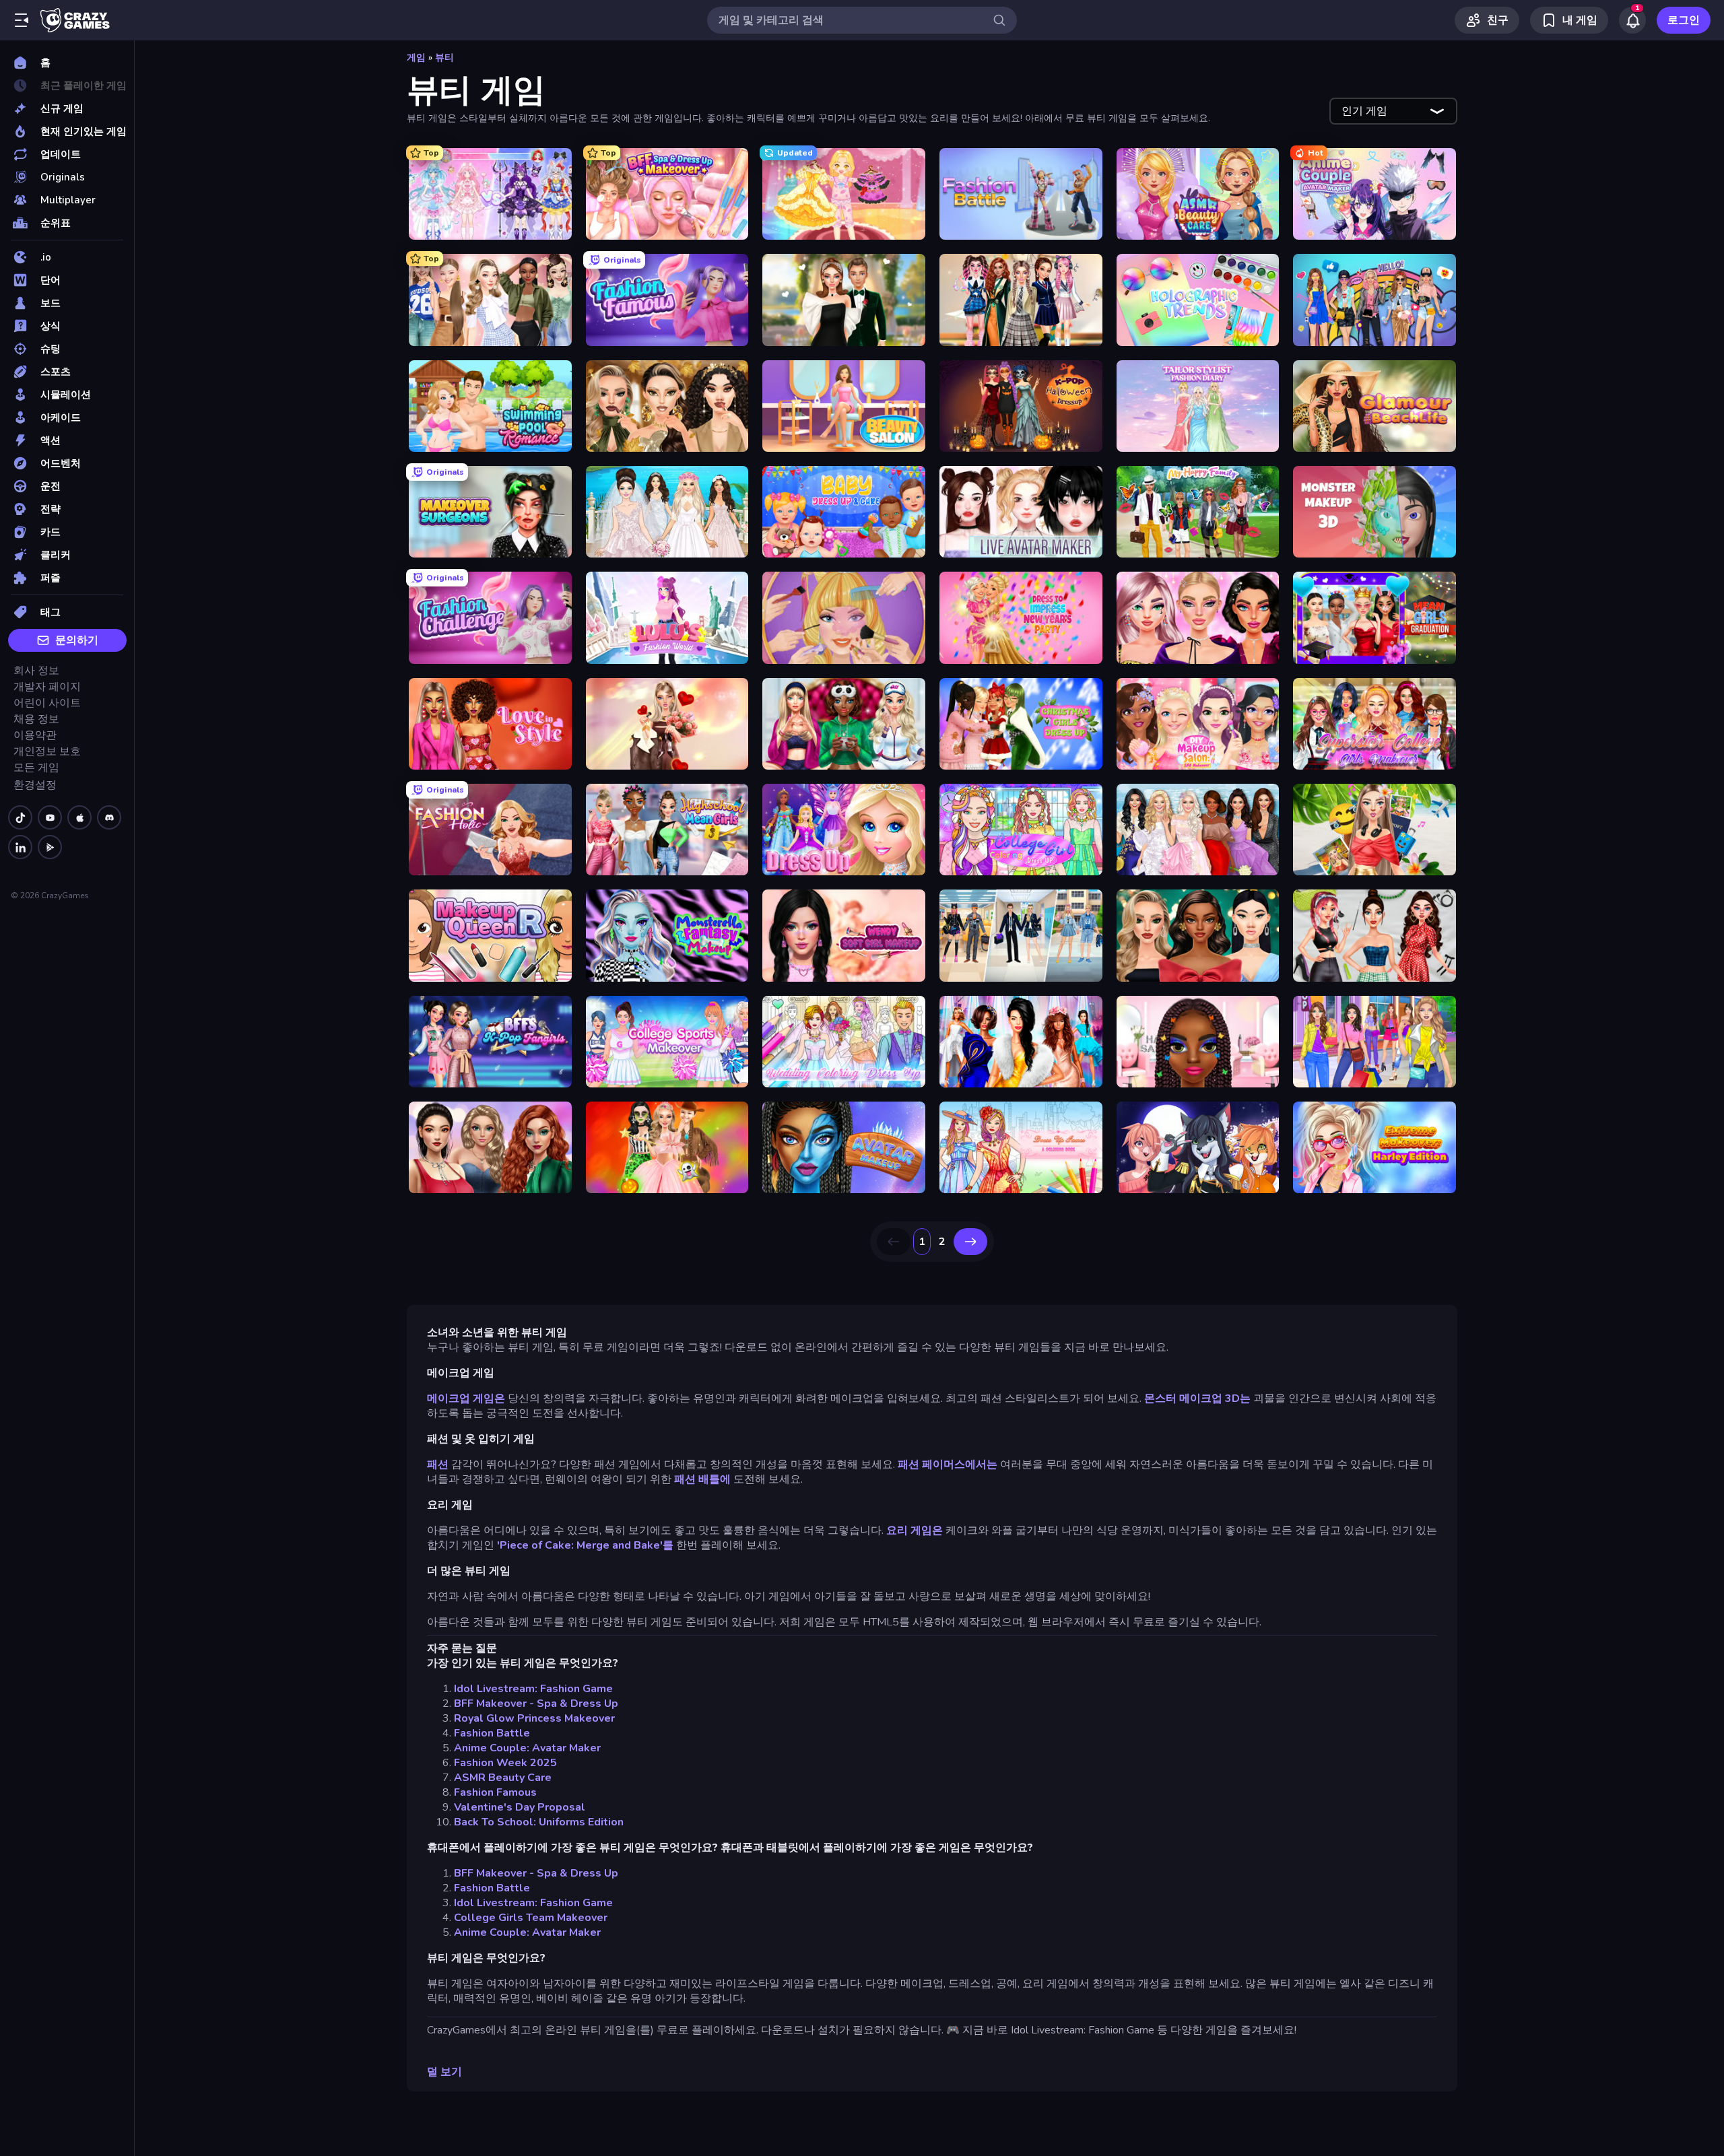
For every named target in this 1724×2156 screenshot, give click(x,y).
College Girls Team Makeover (531, 1918)
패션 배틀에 (702, 1479)
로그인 (1684, 20)
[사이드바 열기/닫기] (22, 20)
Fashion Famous (495, 1792)
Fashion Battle (492, 1733)
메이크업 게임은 (466, 1399)
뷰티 (444, 58)
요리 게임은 (915, 1530)
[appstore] (79, 817)
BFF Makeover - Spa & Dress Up (536, 1704)
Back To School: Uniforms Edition (539, 1822)
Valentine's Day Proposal (520, 1807)
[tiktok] (20, 817)
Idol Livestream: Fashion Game (533, 1689)
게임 (416, 58)
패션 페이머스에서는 (948, 1464)
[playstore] (50, 847)
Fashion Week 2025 (505, 1763)
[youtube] (50, 817)
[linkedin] (20, 847)
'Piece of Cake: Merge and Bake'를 (585, 1545)
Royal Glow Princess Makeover (534, 1718)
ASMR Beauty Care (503, 1778)
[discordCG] (109, 817)
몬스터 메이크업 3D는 (1197, 1399)
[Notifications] (1632, 20)
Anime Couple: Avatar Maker (527, 1748)
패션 (438, 1464)
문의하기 (77, 640)
